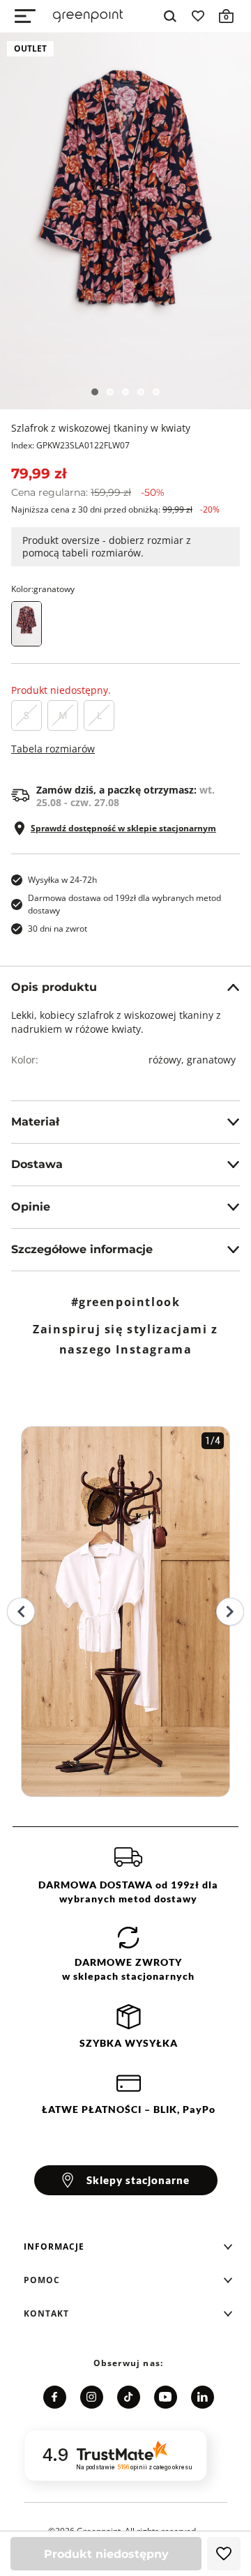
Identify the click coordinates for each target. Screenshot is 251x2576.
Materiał (35, 1122)
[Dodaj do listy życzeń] (224, 2554)
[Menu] (25, 16)
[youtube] (166, 2397)
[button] (128, 2247)
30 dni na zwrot (58, 929)
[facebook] (55, 2397)
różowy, (168, 1060)
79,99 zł (39, 473)
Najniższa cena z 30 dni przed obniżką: (115, 509)
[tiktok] (129, 2397)
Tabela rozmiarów (53, 749)
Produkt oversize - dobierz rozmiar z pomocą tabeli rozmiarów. (107, 546)
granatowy (211, 1060)
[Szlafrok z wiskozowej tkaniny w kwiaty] (125, 221)
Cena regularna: (88, 492)
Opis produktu (54, 987)
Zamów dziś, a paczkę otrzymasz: (125, 796)
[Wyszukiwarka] (170, 16)
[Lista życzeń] (198, 16)
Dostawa (37, 1164)
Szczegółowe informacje (82, 1249)
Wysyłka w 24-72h (62, 880)
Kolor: (43, 589)
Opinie (31, 1207)
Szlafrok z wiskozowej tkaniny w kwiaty (101, 428)
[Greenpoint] (88, 16)
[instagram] (92, 2397)
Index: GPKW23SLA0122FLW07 (70, 445)
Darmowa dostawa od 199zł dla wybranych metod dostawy (124, 904)
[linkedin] (203, 2397)
